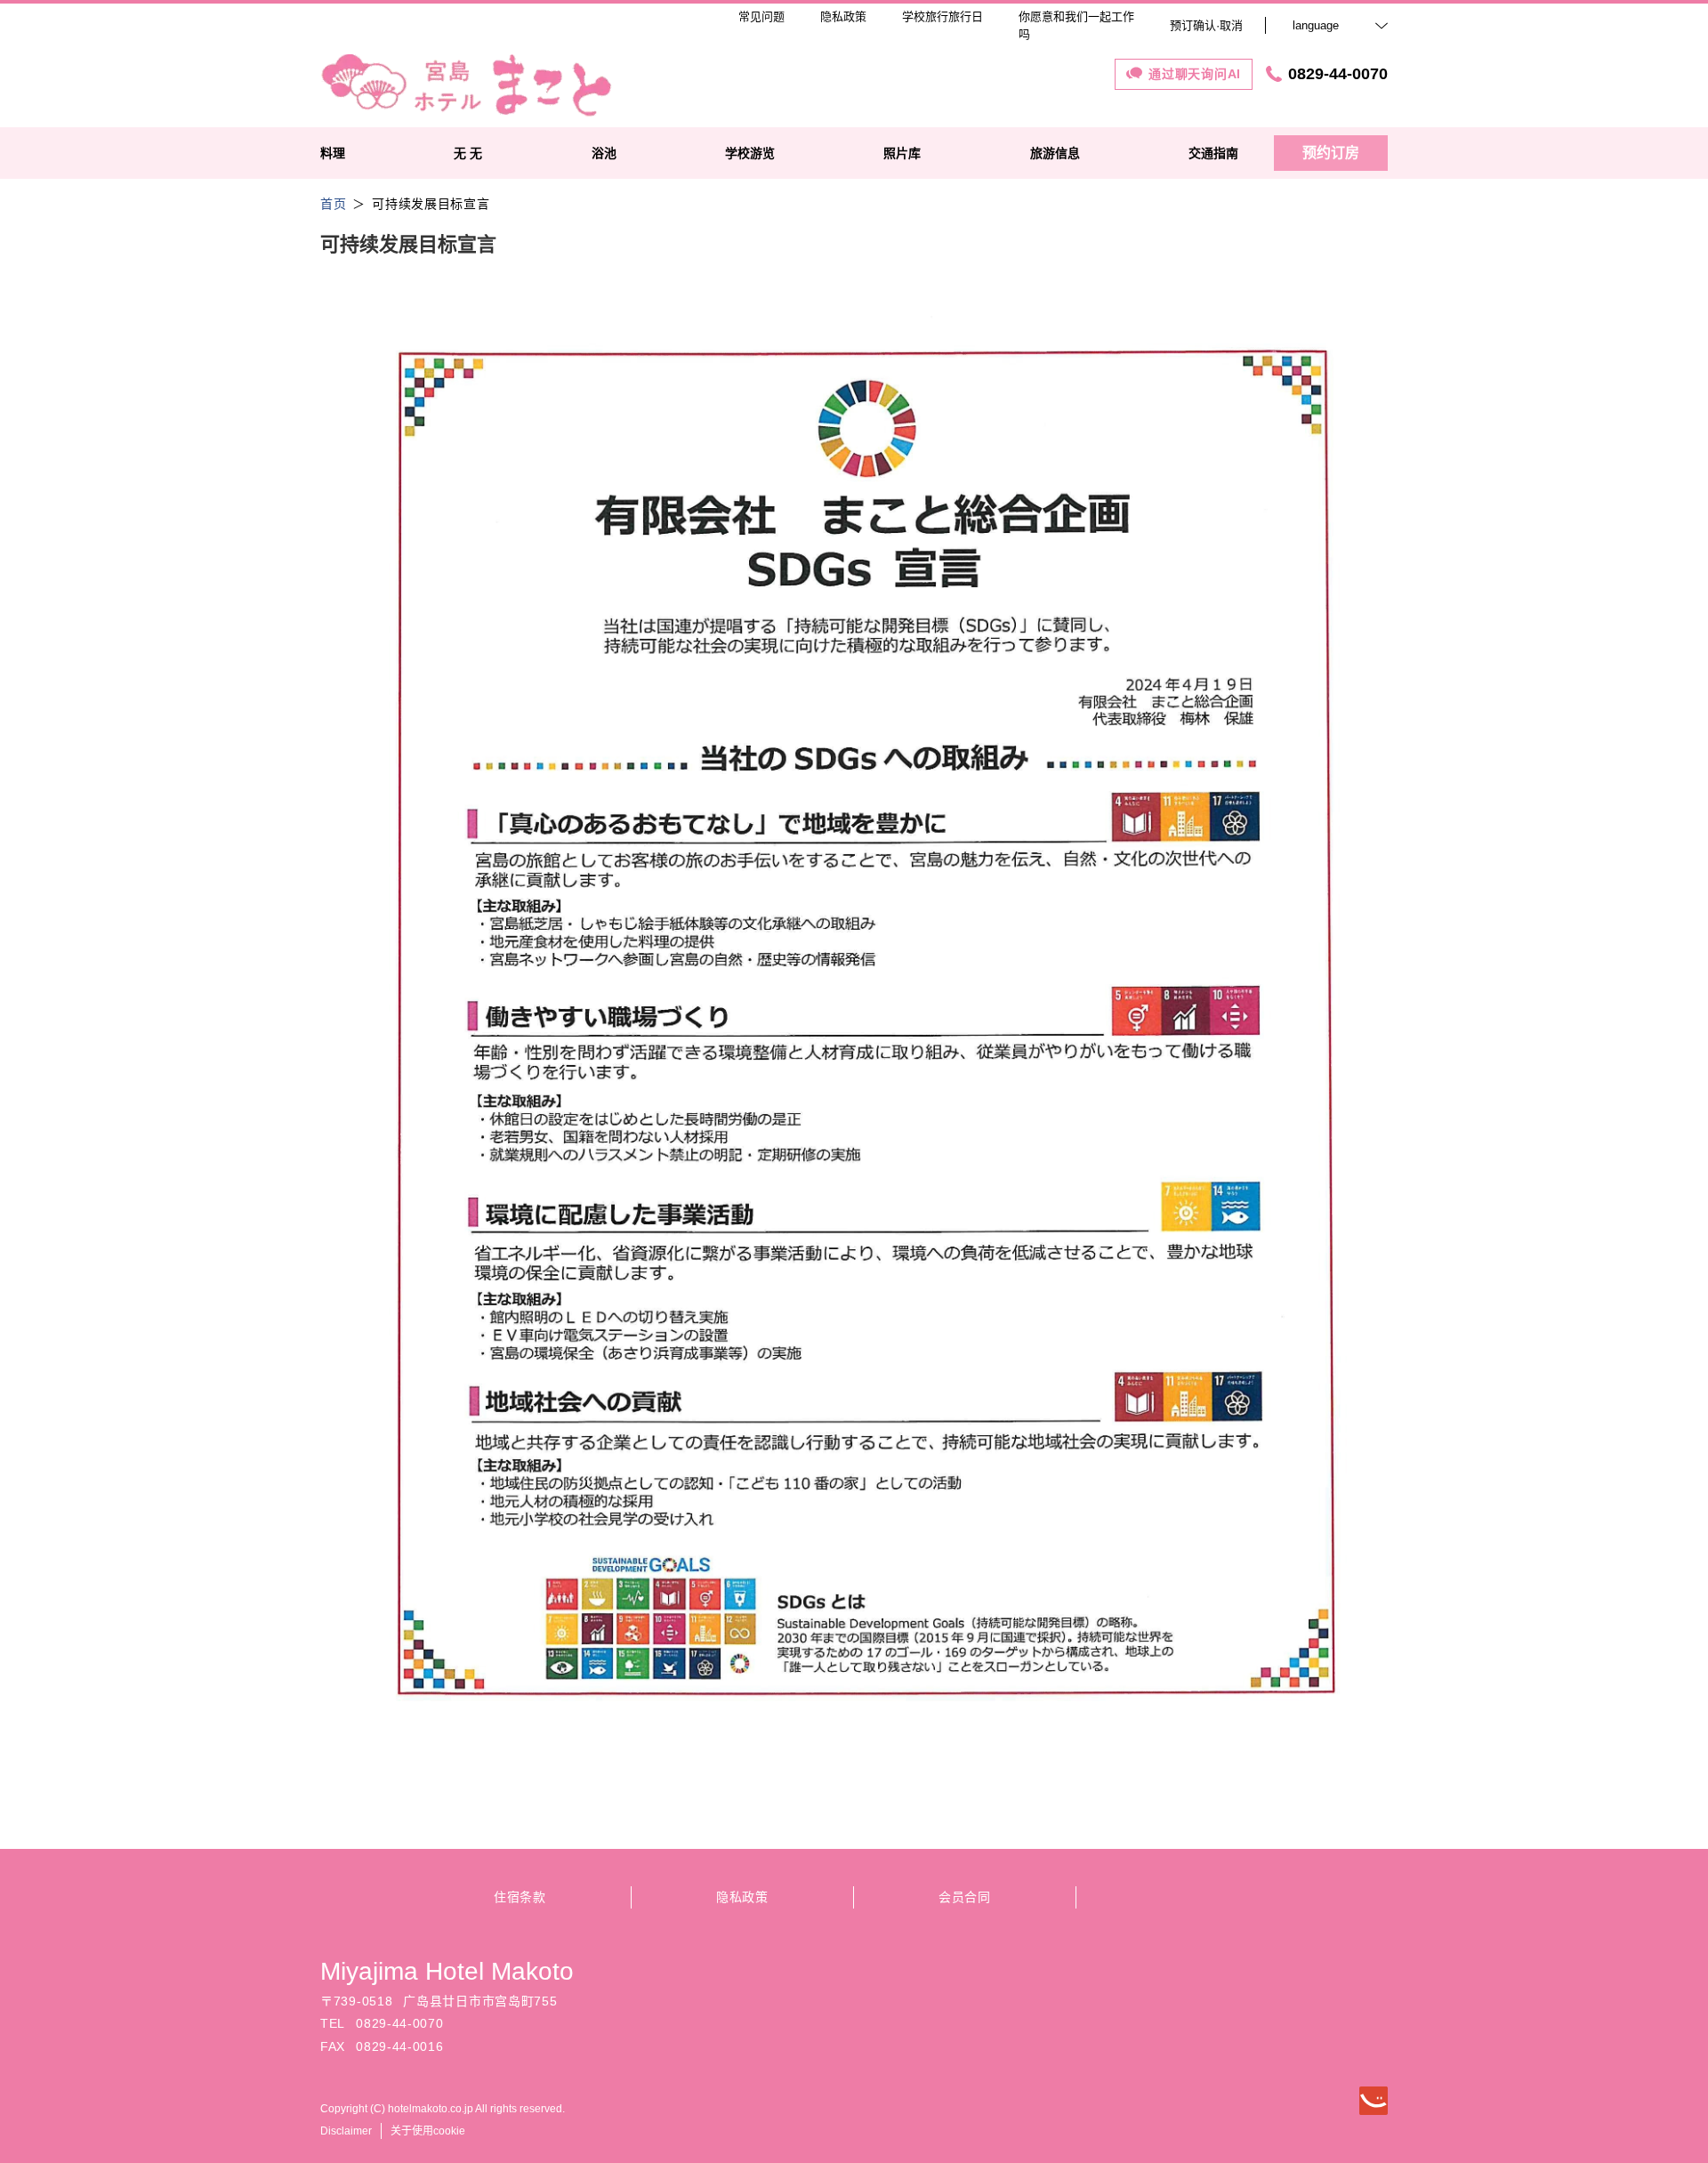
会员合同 (965, 1897)
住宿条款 (520, 1897)
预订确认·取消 (1206, 25)
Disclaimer (346, 2131)
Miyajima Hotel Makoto (447, 1971)
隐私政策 (742, 1897)
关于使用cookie (428, 2131)
